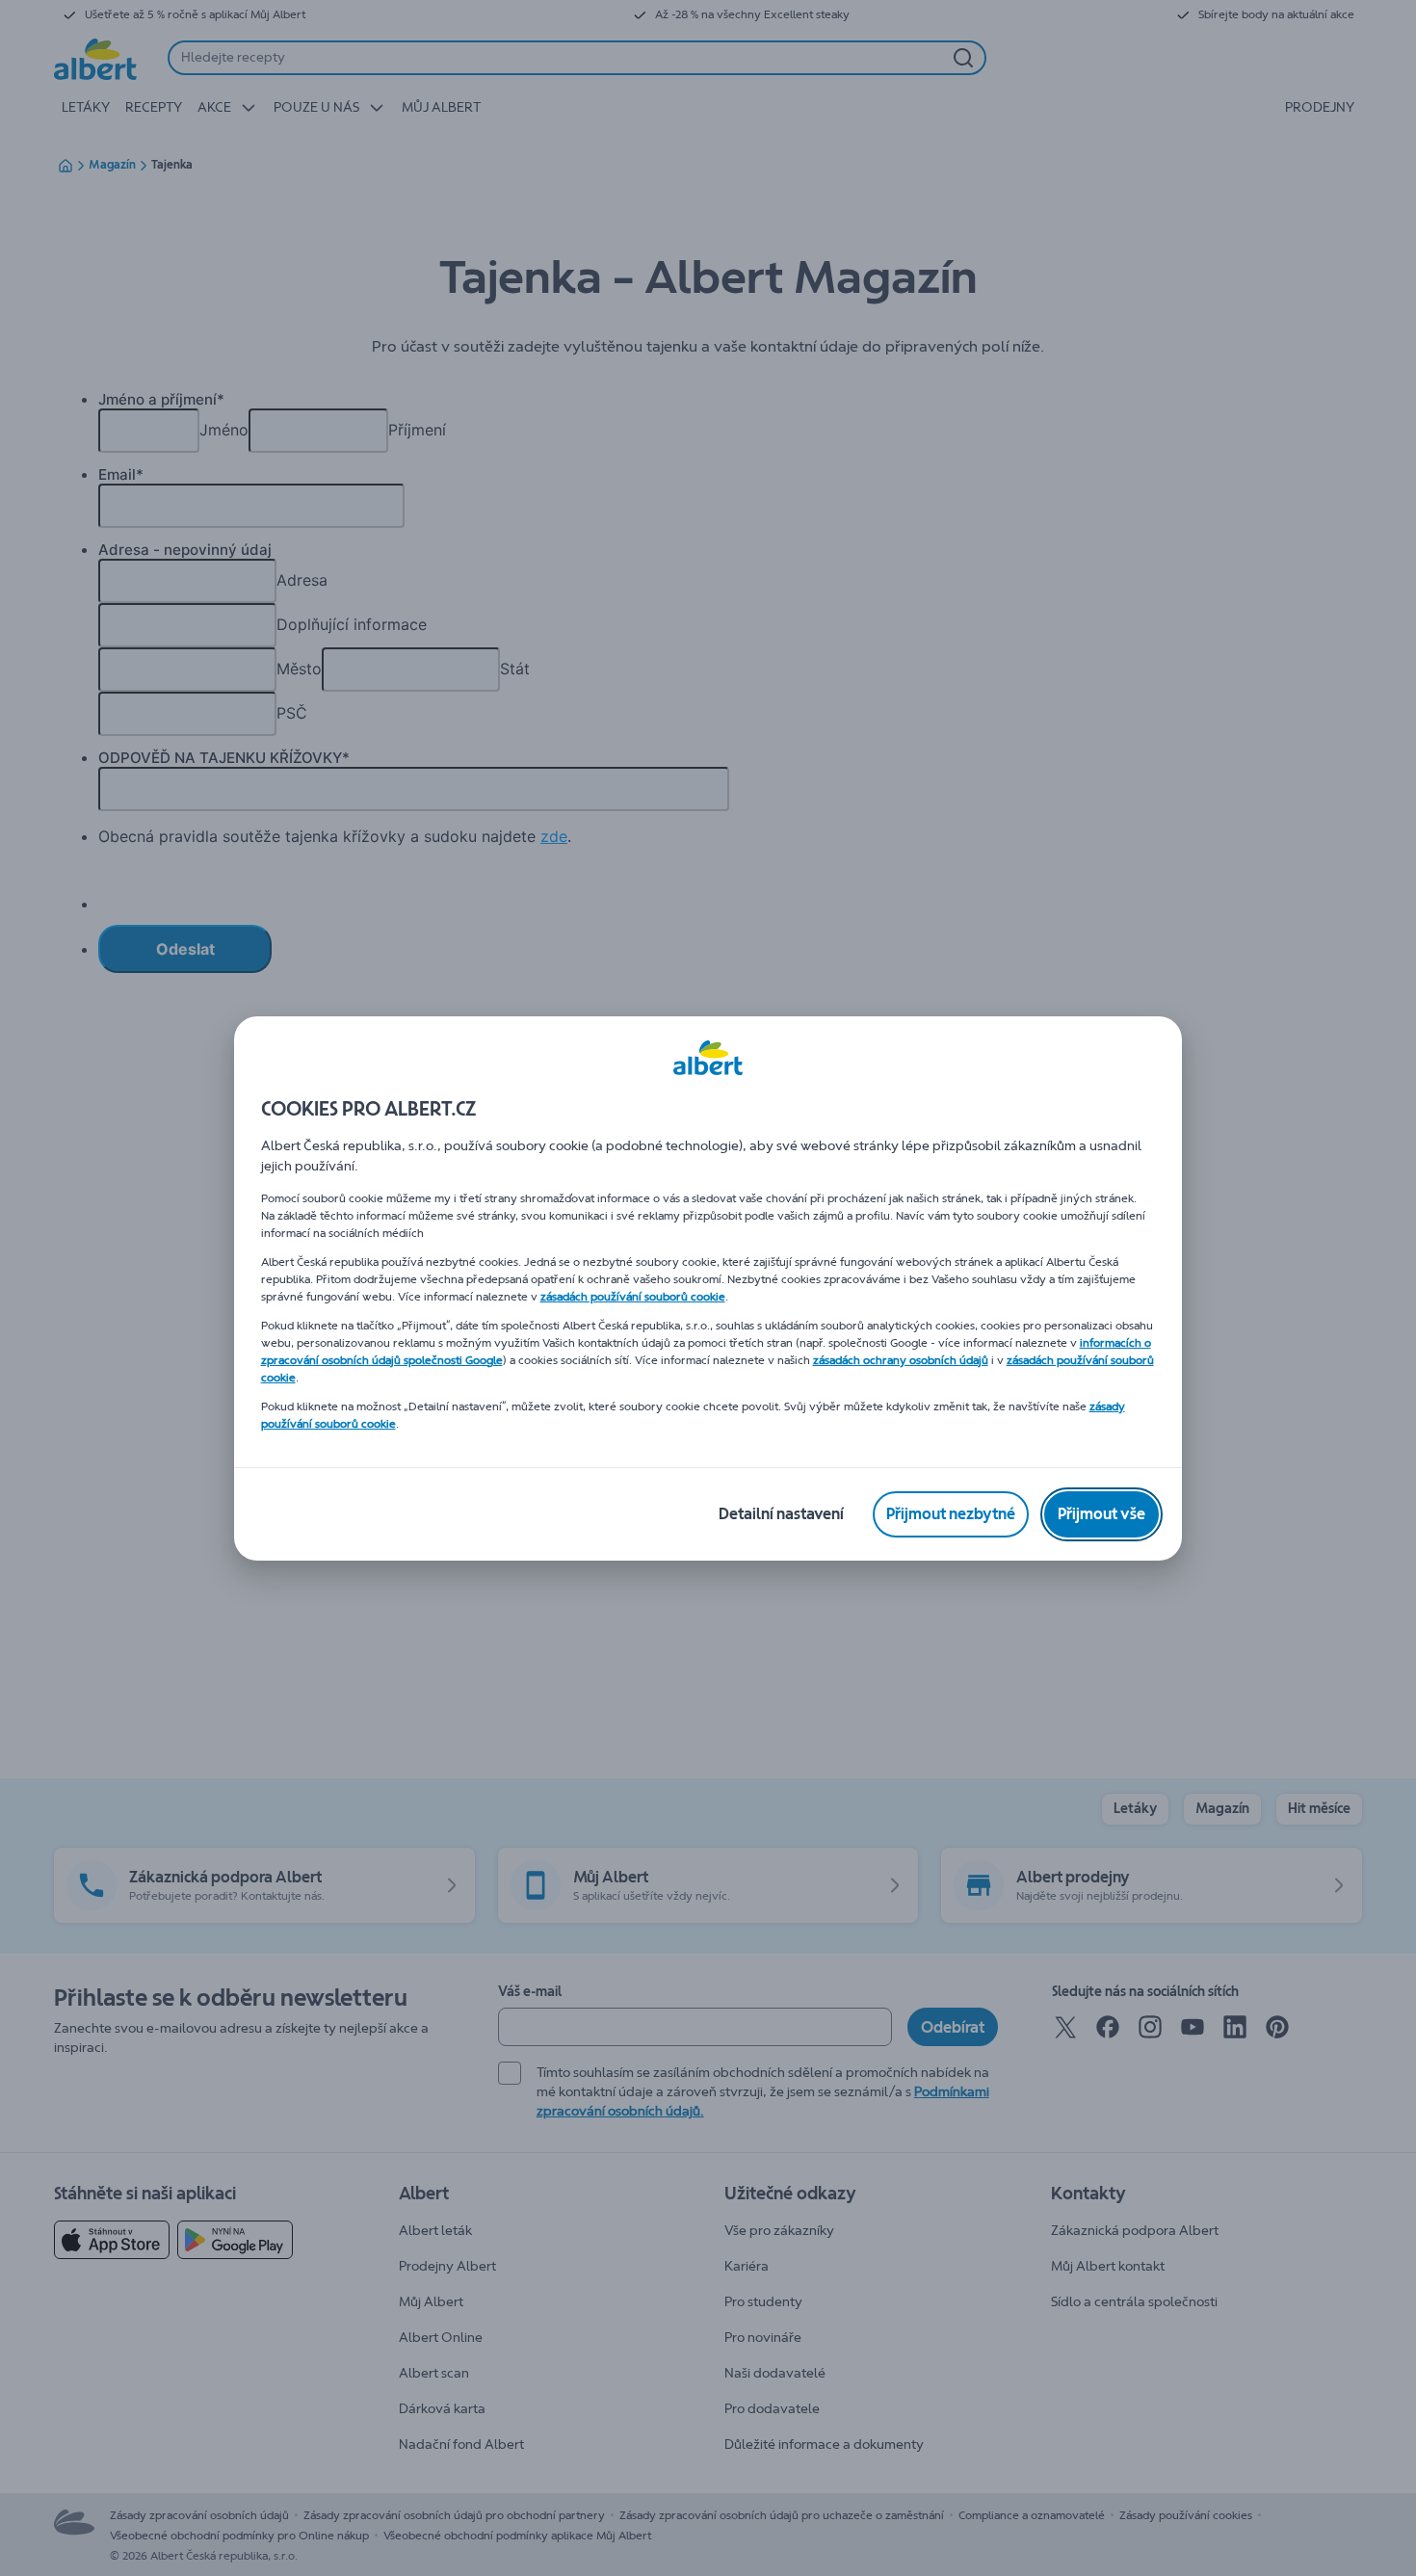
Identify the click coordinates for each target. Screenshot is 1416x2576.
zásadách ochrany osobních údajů (901, 1360)
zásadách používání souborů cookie (633, 1297)
